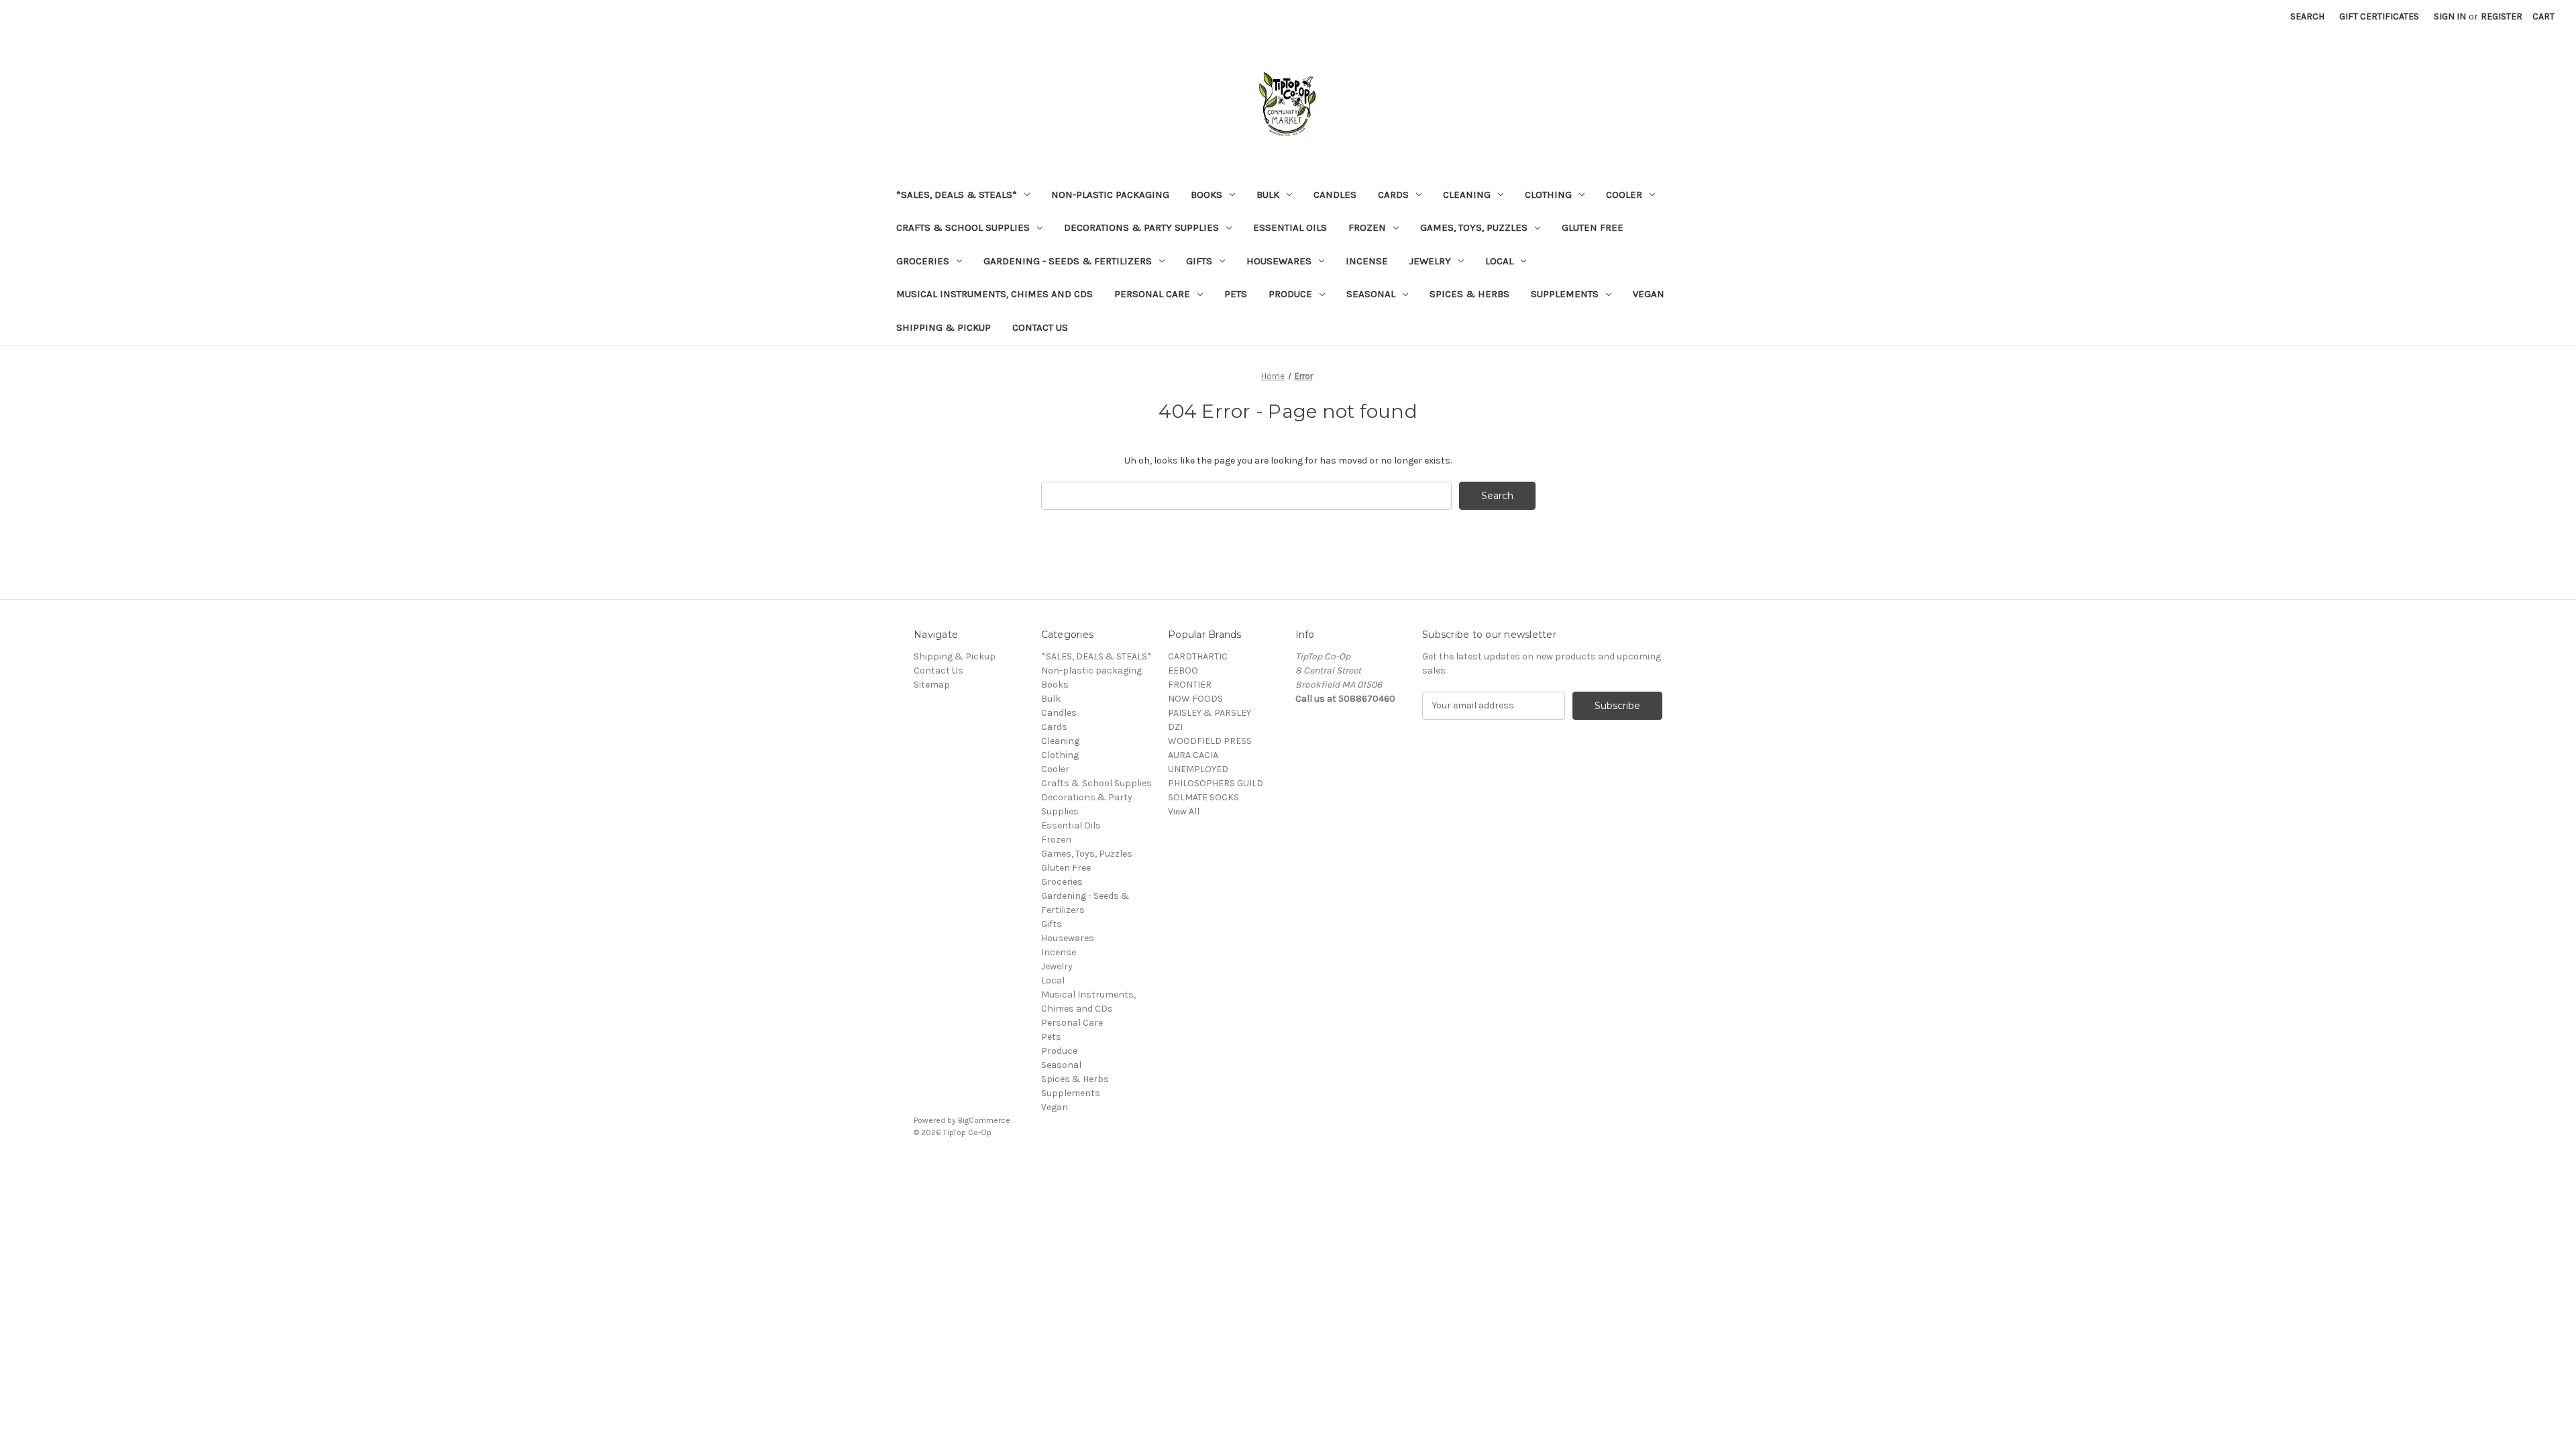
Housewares (1279, 261)
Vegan (1649, 294)
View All (1184, 811)
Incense (1367, 261)
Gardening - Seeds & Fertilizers (1068, 261)
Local (1499, 261)
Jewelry (1430, 261)
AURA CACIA (1193, 755)
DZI (1175, 727)
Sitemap (932, 685)
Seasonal (1371, 294)
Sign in (2450, 16)
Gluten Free (1593, 227)
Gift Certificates (2379, 16)
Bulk (1268, 195)
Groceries (923, 261)
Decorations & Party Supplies (1141, 227)
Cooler (1624, 195)
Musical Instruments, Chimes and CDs (995, 294)
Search (2307, 16)
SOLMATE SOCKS (1203, 797)
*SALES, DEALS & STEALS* (957, 195)
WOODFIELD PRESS (1210, 741)
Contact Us (1040, 327)
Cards (1393, 195)
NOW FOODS (1195, 699)
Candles (1335, 195)
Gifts (1199, 261)
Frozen (1367, 227)
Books (1206, 195)
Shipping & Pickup (944, 327)
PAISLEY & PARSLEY (1210, 713)
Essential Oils (1290, 227)
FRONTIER (1190, 685)
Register (2502, 16)
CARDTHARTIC (1198, 656)
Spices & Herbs (1469, 294)
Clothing (1548, 195)
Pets (1236, 294)
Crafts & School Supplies (963, 227)
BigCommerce (984, 1120)
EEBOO (1183, 670)
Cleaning (1467, 195)
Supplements (1565, 294)
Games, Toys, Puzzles (1474, 227)
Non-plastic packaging (1110, 195)
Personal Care (1152, 294)
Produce (1290, 294)
